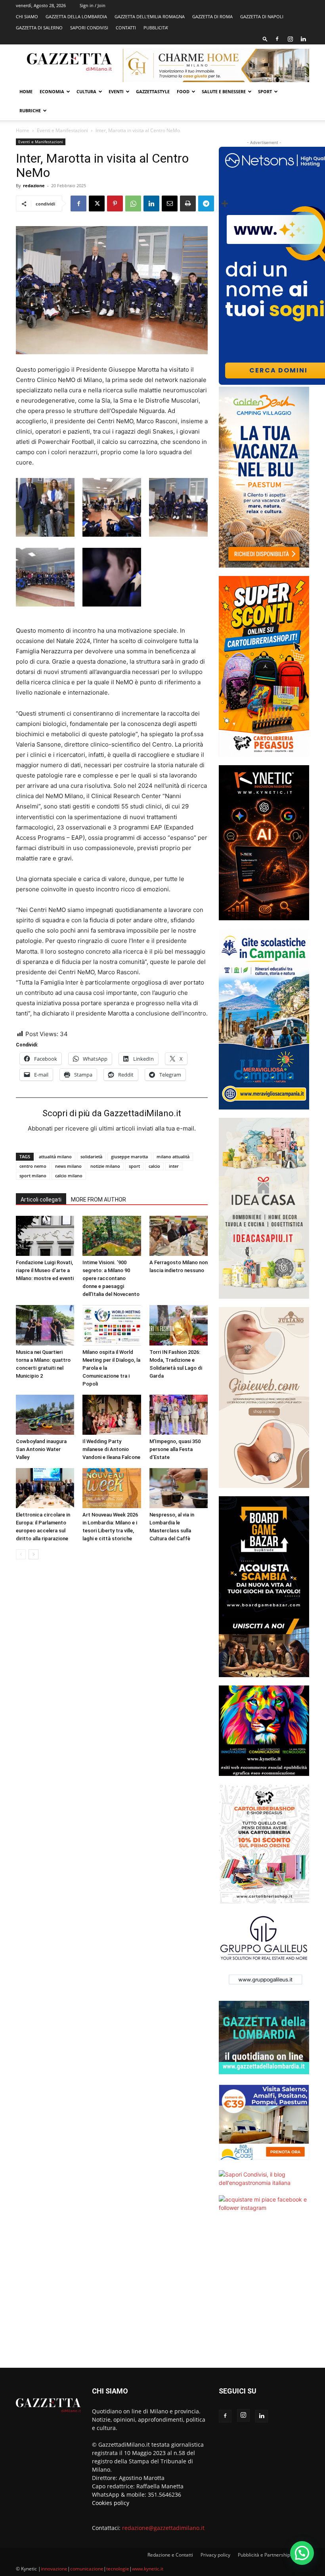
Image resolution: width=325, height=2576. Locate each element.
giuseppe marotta (129, 1157)
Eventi (116, 91)
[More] (225, 203)
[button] (265, 39)
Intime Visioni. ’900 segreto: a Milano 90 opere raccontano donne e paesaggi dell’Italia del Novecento (111, 1278)
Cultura (86, 91)
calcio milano (69, 1176)
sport (134, 1166)
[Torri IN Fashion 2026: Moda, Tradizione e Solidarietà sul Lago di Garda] (179, 1325)
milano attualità (173, 1157)
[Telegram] (206, 203)
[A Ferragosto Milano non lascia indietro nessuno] (179, 1236)
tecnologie (118, 2569)
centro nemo (33, 1166)
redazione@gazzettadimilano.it (163, 2528)
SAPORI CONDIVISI (89, 28)
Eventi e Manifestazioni (62, 130)
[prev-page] (21, 1554)
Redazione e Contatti (170, 2555)
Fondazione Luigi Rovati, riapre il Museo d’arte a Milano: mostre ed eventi (45, 1270)
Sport (265, 91)
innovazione (54, 2569)
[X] (97, 203)
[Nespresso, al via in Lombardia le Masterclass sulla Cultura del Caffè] (179, 1488)
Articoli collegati (41, 1200)
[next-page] (33, 1554)
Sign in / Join (93, 5)
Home (26, 91)
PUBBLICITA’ (156, 28)
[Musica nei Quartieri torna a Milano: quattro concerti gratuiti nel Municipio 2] (45, 1325)
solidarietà (91, 1157)
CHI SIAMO (27, 16)
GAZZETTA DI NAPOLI (262, 16)
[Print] (188, 203)
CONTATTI (126, 28)
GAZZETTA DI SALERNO (39, 28)
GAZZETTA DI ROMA (212, 16)
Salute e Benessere (224, 91)
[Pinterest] (115, 203)
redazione (34, 185)
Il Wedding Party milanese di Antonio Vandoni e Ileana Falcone (111, 1449)
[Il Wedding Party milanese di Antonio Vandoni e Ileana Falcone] (112, 1415)
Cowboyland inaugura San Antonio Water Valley (41, 1449)
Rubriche (30, 110)
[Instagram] (290, 39)
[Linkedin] (303, 39)
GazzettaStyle (153, 91)
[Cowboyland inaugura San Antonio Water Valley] (45, 1415)
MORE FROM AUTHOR (98, 1200)
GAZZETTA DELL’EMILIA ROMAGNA (150, 16)
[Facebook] (277, 39)
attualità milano (55, 1157)
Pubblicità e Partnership (264, 2555)
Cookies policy (111, 2503)
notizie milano (105, 1166)
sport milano (33, 1176)
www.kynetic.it (148, 2569)
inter (174, 1166)
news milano (68, 1166)
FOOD (183, 91)
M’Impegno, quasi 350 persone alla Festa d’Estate (175, 1449)
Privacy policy (215, 2555)
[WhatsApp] (133, 203)
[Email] (170, 203)
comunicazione (87, 2569)
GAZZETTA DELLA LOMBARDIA (76, 16)
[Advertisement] (264, 2295)
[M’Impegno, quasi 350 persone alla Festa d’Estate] (179, 1415)
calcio (154, 1166)
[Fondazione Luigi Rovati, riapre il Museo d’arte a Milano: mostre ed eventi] (45, 1236)
